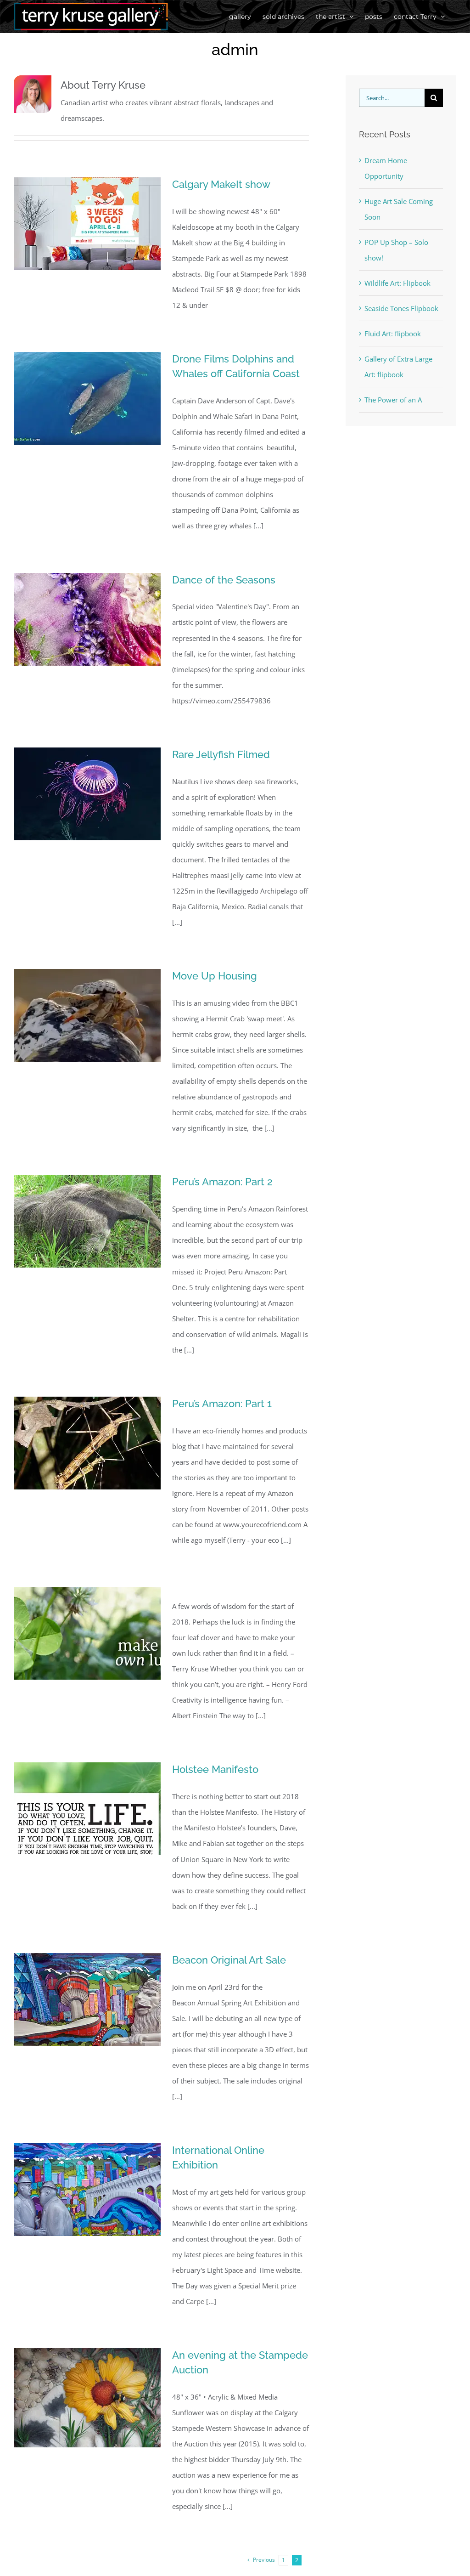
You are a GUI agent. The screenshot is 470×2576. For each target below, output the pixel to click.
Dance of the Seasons (224, 580)
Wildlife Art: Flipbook (397, 283)
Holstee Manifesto (215, 1769)
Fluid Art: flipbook (393, 334)
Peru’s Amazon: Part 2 (222, 1182)
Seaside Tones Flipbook (401, 308)
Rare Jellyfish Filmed (221, 754)
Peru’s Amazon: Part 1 (222, 1404)
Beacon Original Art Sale (229, 1960)
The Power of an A (393, 400)
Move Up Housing (215, 976)
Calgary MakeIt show (221, 184)
